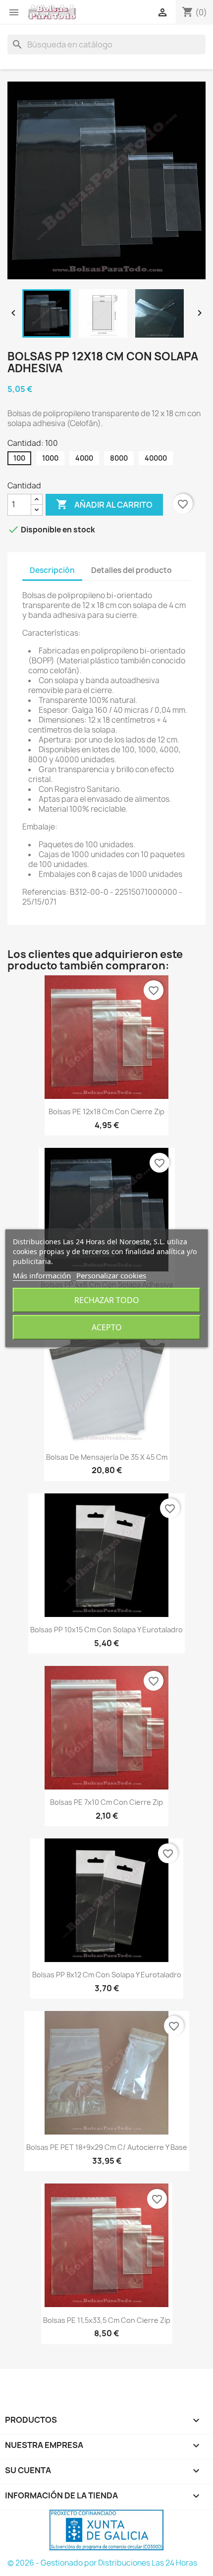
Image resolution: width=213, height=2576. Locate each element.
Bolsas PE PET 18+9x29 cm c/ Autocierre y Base (107, 2147)
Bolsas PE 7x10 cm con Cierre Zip (106, 1802)
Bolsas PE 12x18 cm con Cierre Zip (106, 1112)
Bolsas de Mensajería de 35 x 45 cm (107, 1457)
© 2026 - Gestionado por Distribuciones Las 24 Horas (102, 2563)
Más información (42, 1275)
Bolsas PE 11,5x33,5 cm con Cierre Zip (107, 2320)
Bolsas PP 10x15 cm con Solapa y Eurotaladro (106, 1630)
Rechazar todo (107, 1300)
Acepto (107, 1327)
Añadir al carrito (104, 504)
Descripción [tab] (52, 570)
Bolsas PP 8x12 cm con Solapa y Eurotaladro (107, 1975)
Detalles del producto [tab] (132, 570)
